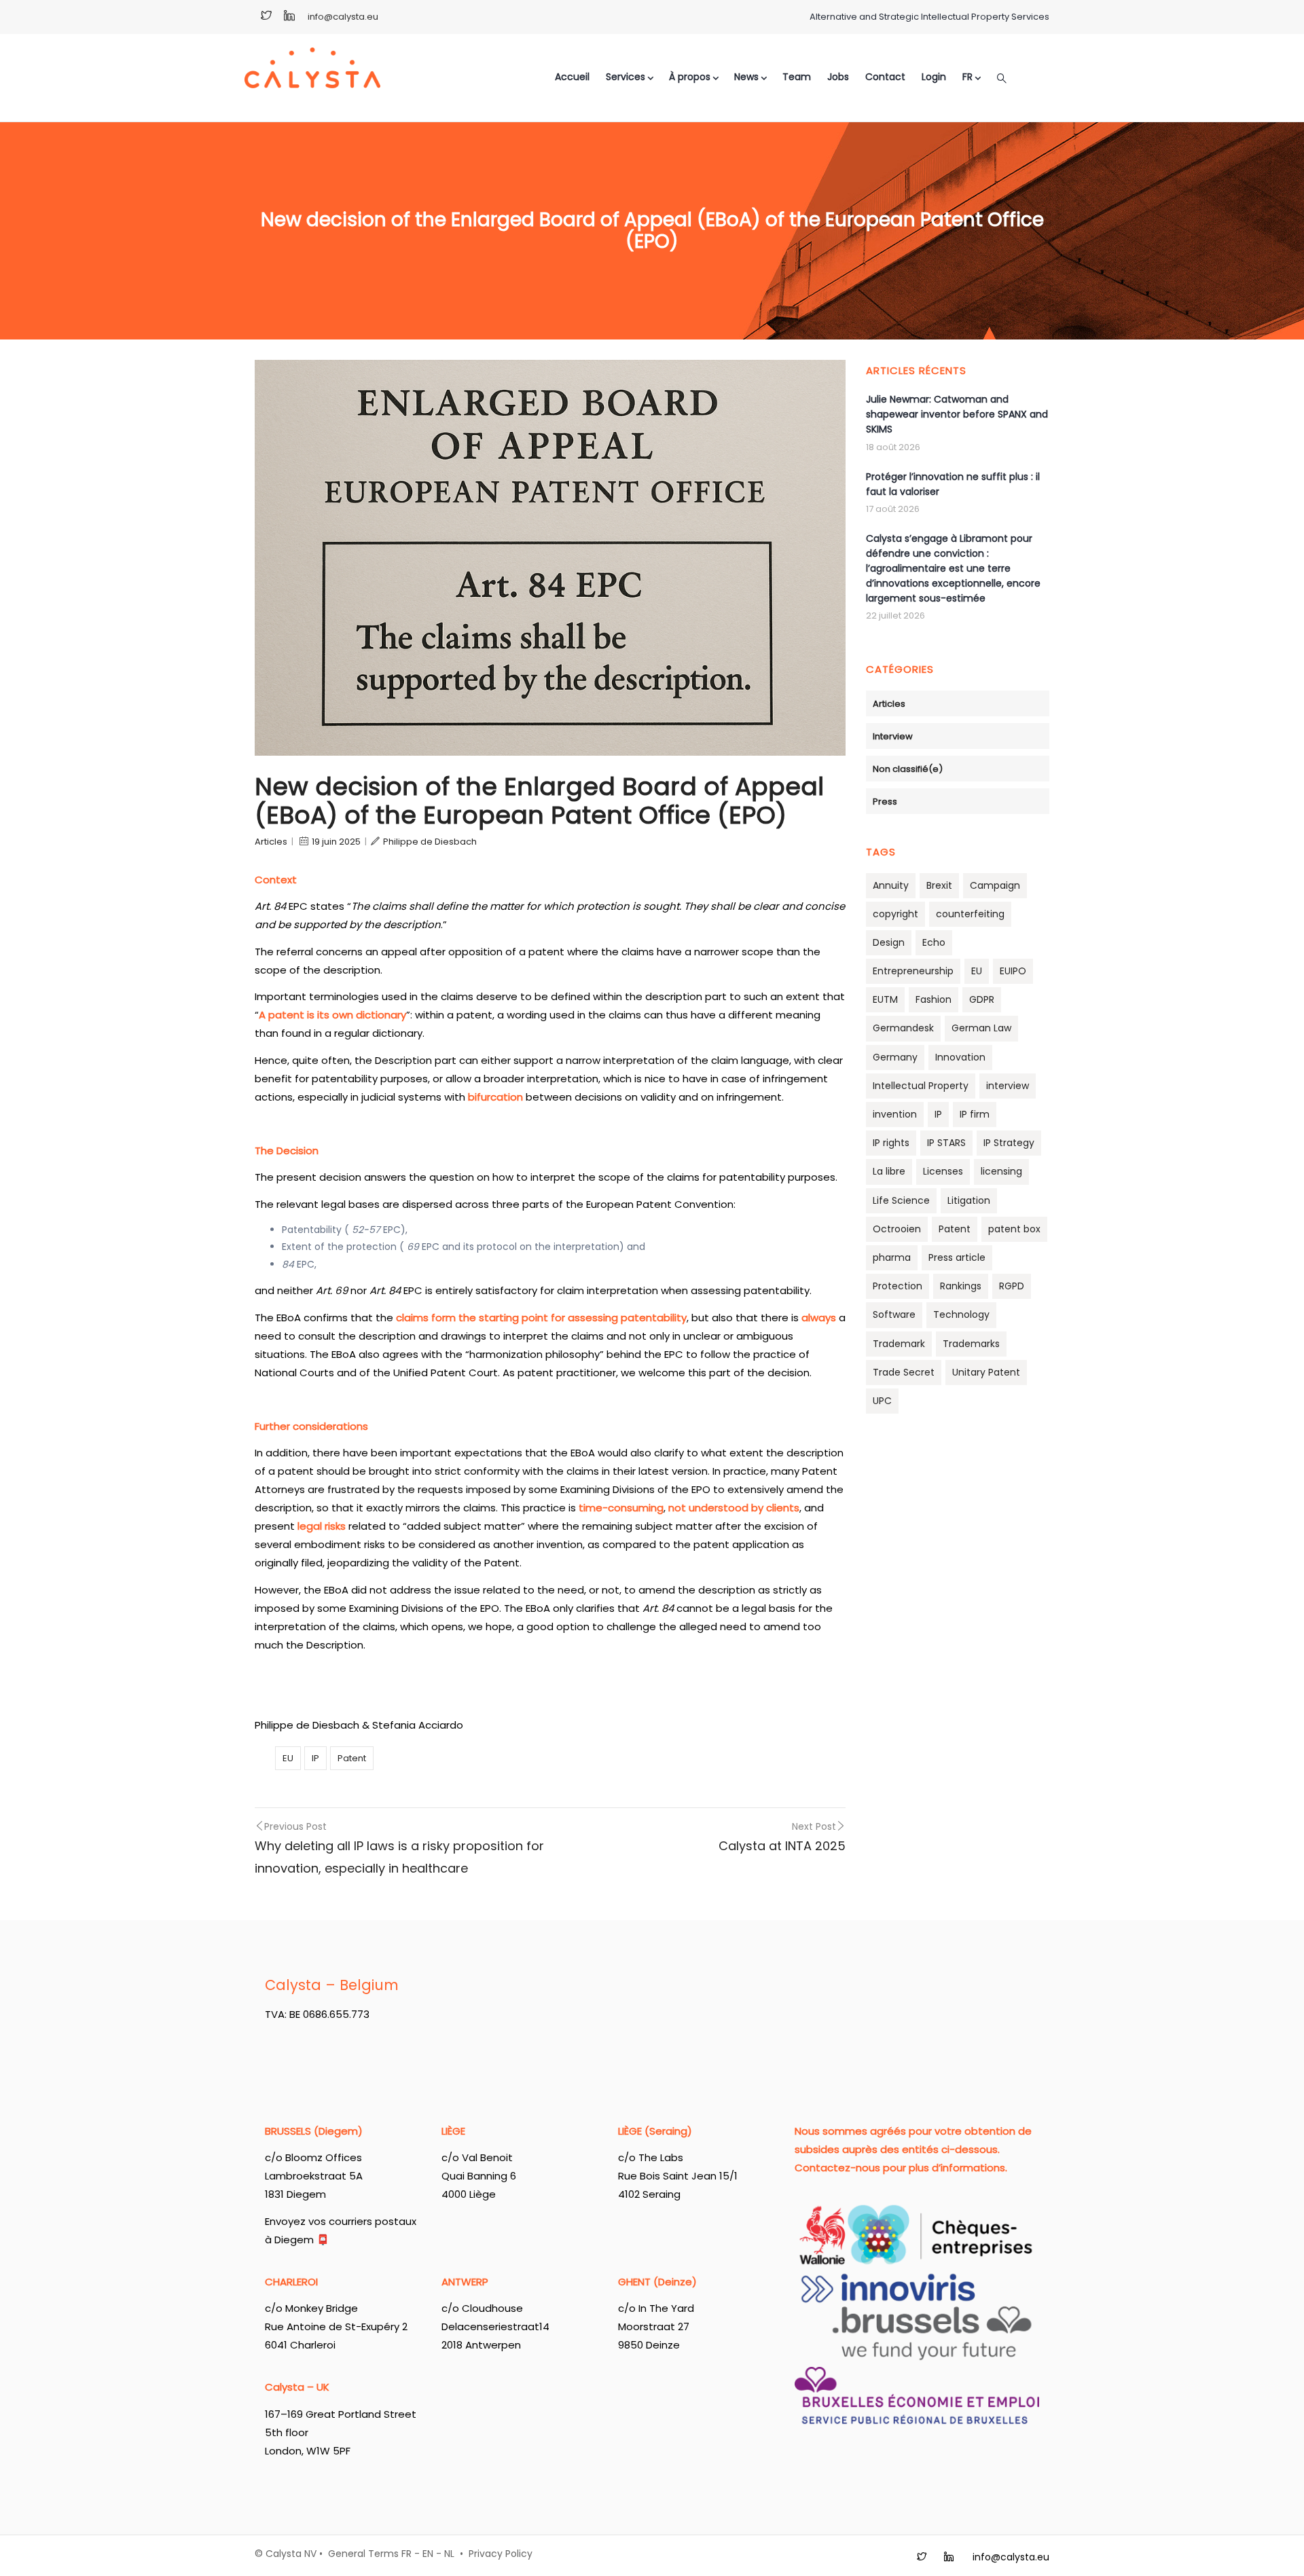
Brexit (939, 885)
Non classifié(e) (908, 769)
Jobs (838, 77)
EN (428, 2554)
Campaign (995, 885)
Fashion (934, 999)
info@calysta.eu (343, 17)
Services (626, 77)
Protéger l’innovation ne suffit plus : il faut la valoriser (953, 484)
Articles (271, 842)
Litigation (969, 1200)
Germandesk (903, 1028)
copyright (895, 914)
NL (449, 2554)
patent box (1014, 1229)
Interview (893, 736)
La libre (889, 1171)
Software (894, 1314)
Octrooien (897, 1229)
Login (934, 77)
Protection (898, 1286)
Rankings (961, 1286)
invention (895, 1114)
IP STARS (946, 1143)
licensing (1001, 1171)
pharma (892, 1257)
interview (1008, 1086)
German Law (981, 1028)
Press (885, 802)
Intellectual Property (921, 1086)
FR (406, 2554)
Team (797, 77)
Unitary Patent (986, 1372)
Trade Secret (904, 1372)
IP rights (891, 1143)
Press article (957, 1257)
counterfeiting (970, 914)
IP (315, 1758)
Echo (934, 942)
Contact (885, 77)
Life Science (901, 1200)
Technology (961, 1314)
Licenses (943, 1171)
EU (288, 1758)
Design (889, 942)
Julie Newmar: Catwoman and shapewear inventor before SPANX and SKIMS (957, 414)
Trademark (899, 1344)
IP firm (975, 1114)
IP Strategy (1009, 1143)
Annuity (891, 885)
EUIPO (1013, 971)
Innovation (960, 1057)
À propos (690, 77)
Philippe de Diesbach (430, 842)
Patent (352, 1758)
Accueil (572, 77)
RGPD (1012, 1286)
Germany (895, 1057)
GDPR (982, 999)
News (746, 77)
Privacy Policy (501, 2554)
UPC (882, 1401)
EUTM (885, 999)
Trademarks (971, 1344)
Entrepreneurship (913, 971)
